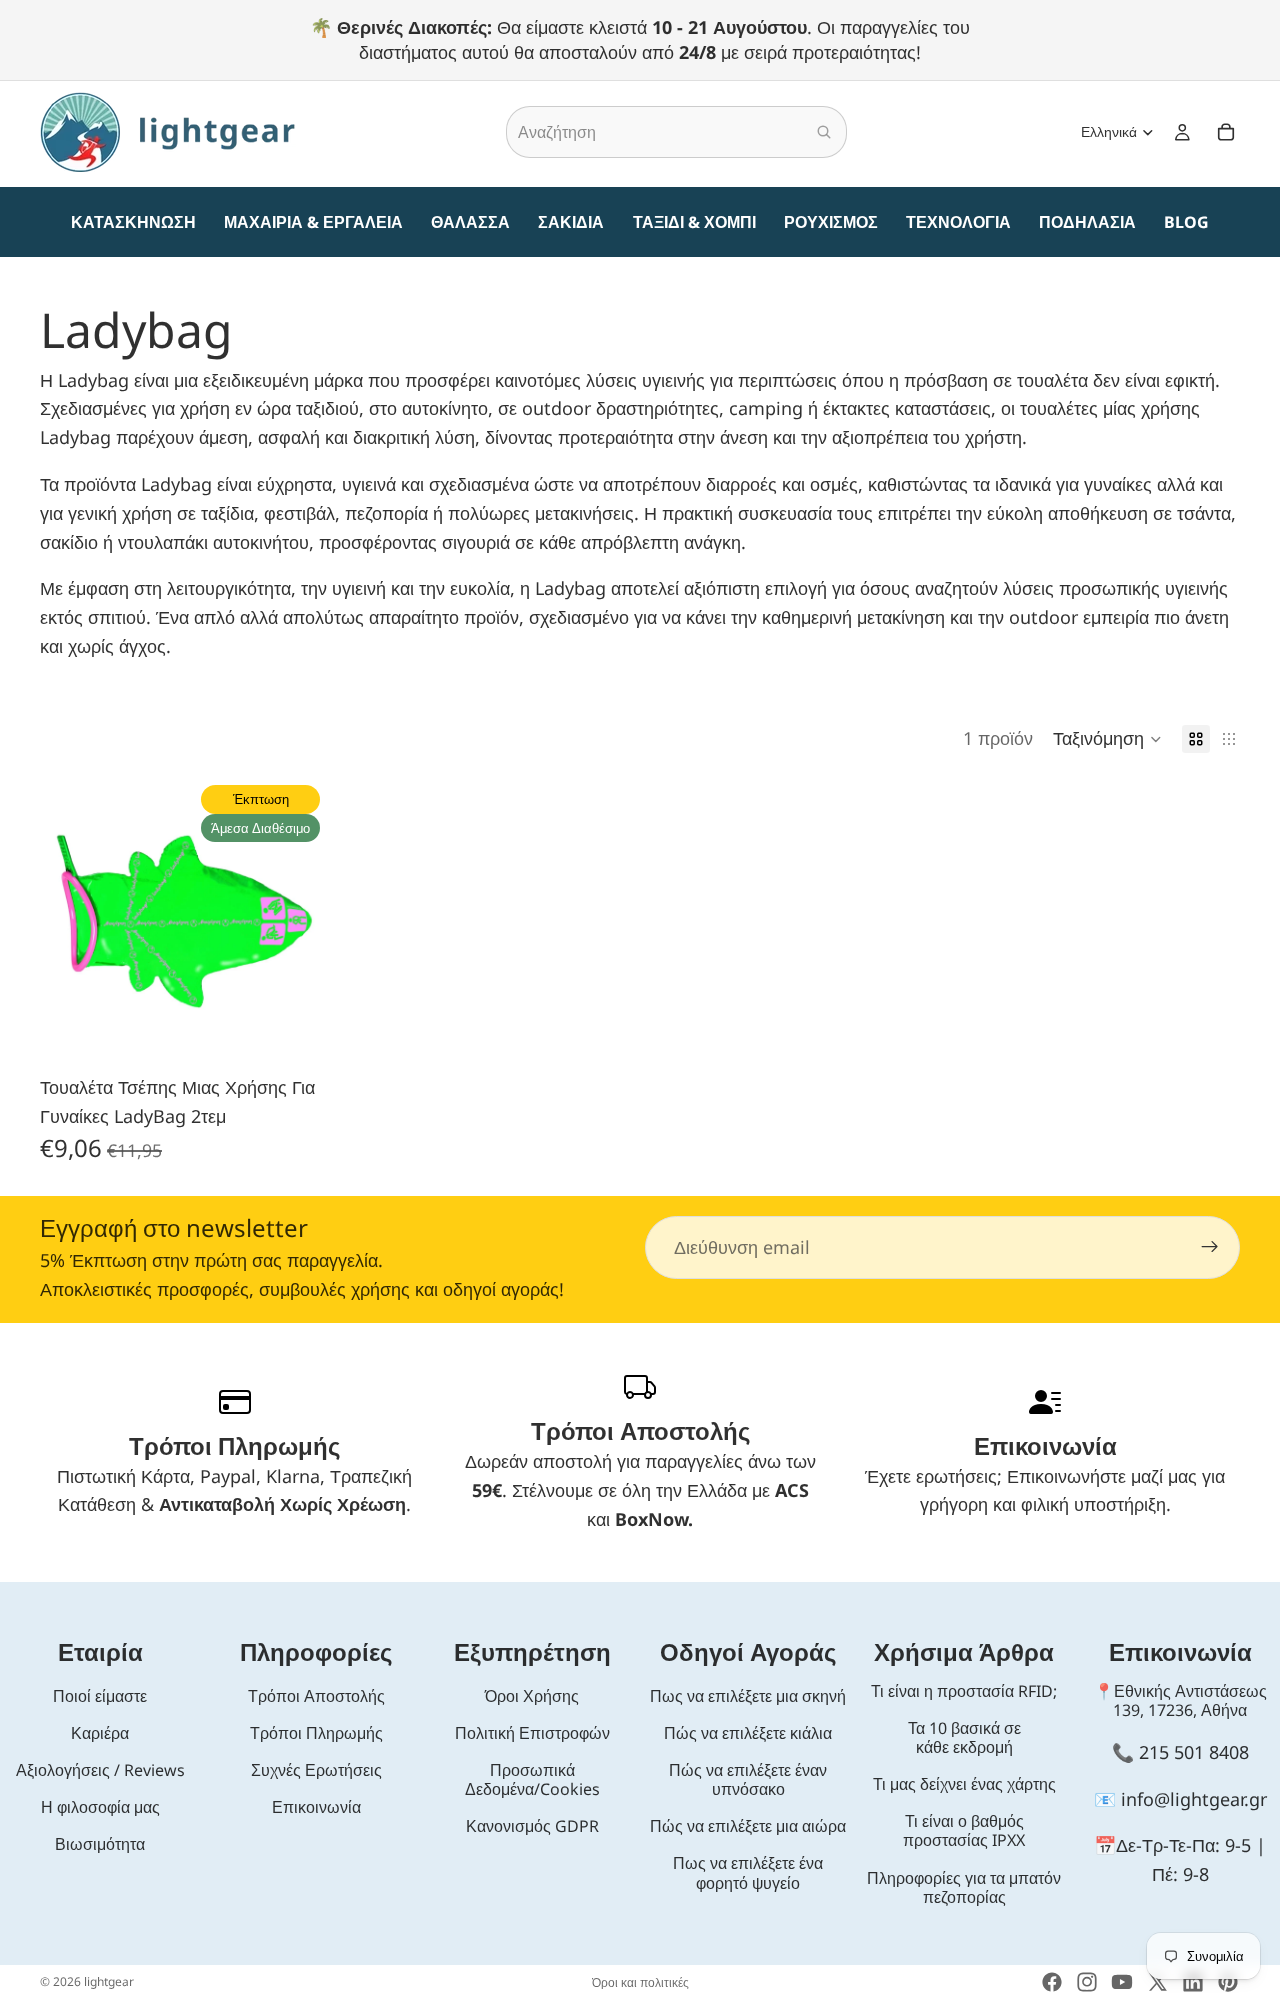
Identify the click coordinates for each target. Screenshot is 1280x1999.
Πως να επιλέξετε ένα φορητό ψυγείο (748, 1872)
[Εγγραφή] (1210, 1247)
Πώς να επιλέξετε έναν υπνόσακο (748, 1779)
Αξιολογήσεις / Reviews (100, 1770)
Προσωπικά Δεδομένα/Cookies (532, 1779)
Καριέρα (100, 1733)
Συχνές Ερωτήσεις (316, 1770)
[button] (1107, 739)
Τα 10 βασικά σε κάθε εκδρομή (964, 1737)
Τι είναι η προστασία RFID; (964, 1691)
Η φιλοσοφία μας (100, 1807)
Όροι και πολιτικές (640, 1982)
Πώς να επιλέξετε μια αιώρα (748, 1826)
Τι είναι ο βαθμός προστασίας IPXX (964, 1830)
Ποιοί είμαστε (100, 1696)
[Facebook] (1052, 1982)
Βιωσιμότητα (100, 1844)
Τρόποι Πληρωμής (316, 1733)
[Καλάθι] (1226, 133)
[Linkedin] (1193, 1982)
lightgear (109, 1981)
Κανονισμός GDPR (532, 1826)
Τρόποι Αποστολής (316, 1696)
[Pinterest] (1228, 1982)
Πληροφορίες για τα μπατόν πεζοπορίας (964, 1887)
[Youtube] (1122, 1982)
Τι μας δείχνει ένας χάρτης (964, 1784)
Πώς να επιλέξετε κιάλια (748, 1733)
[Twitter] (1158, 1982)
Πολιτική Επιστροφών (532, 1733)
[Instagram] (1087, 1982)
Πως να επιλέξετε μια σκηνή (748, 1696)
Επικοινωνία (316, 1807)
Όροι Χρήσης (532, 1696)
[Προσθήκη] (297, 1034)
